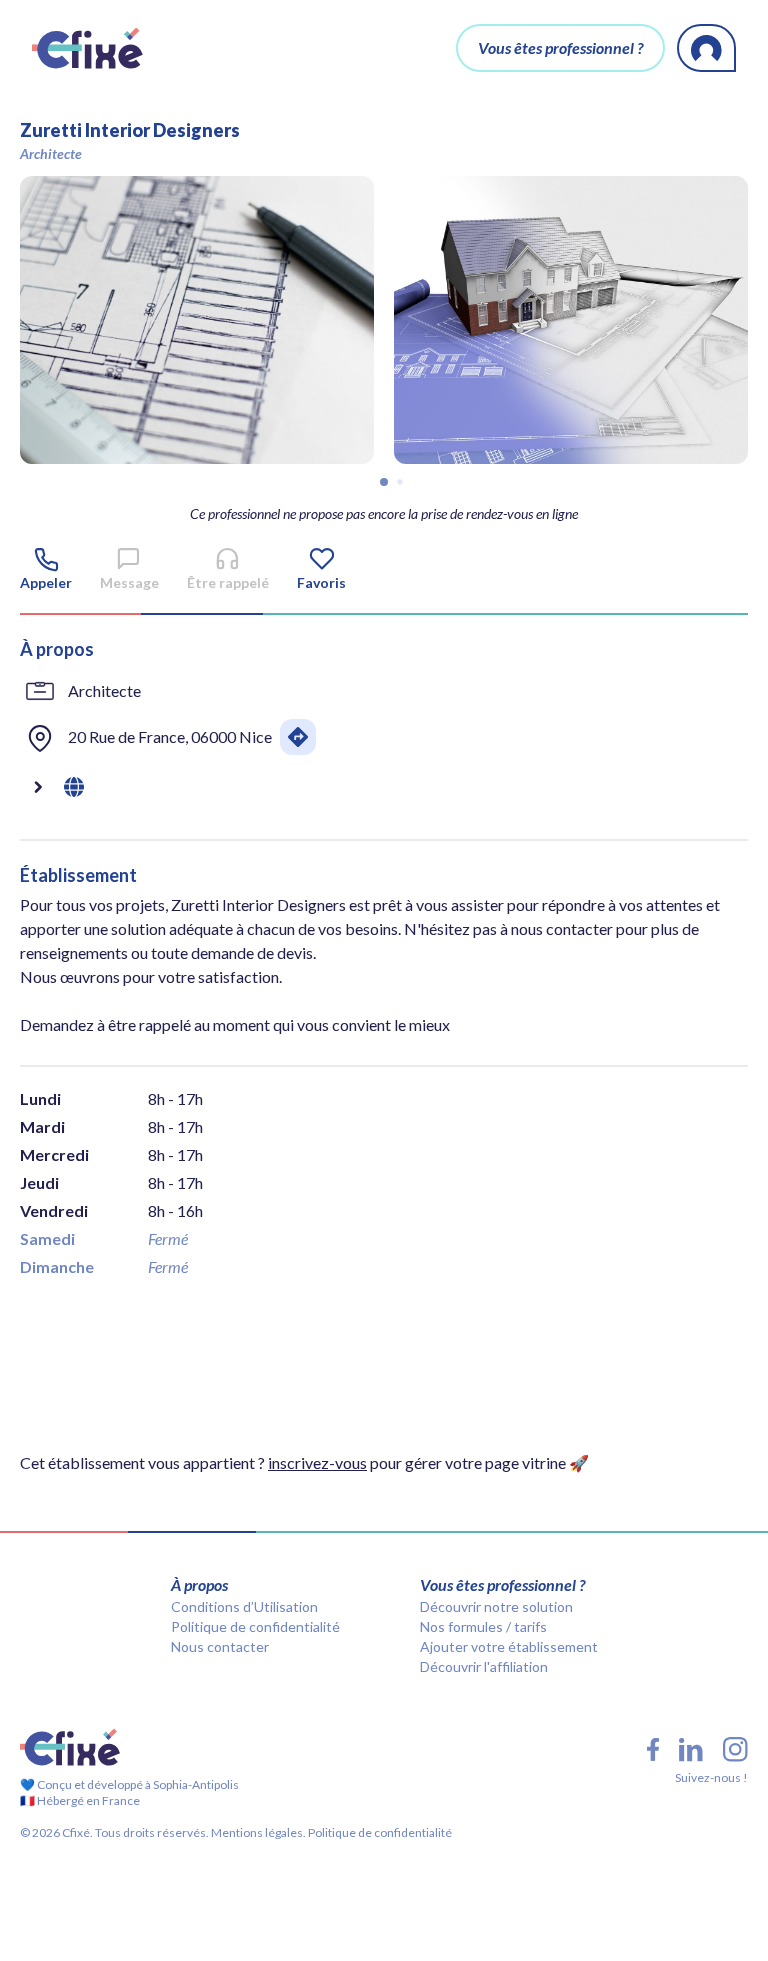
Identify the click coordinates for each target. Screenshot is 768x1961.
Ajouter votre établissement (509, 1646)
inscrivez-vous (317, 1462)
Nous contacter (220, 1646)
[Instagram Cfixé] (735, 1749)
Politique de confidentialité (255, 1626)
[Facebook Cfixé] (653, 1749)
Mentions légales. (257, 1832)
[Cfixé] (87, 48)
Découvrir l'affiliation (484, 1666)
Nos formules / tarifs (483, 1626)
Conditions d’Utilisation (244, 1606)
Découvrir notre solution (496, 1606)
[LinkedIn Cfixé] (691, 1750)
